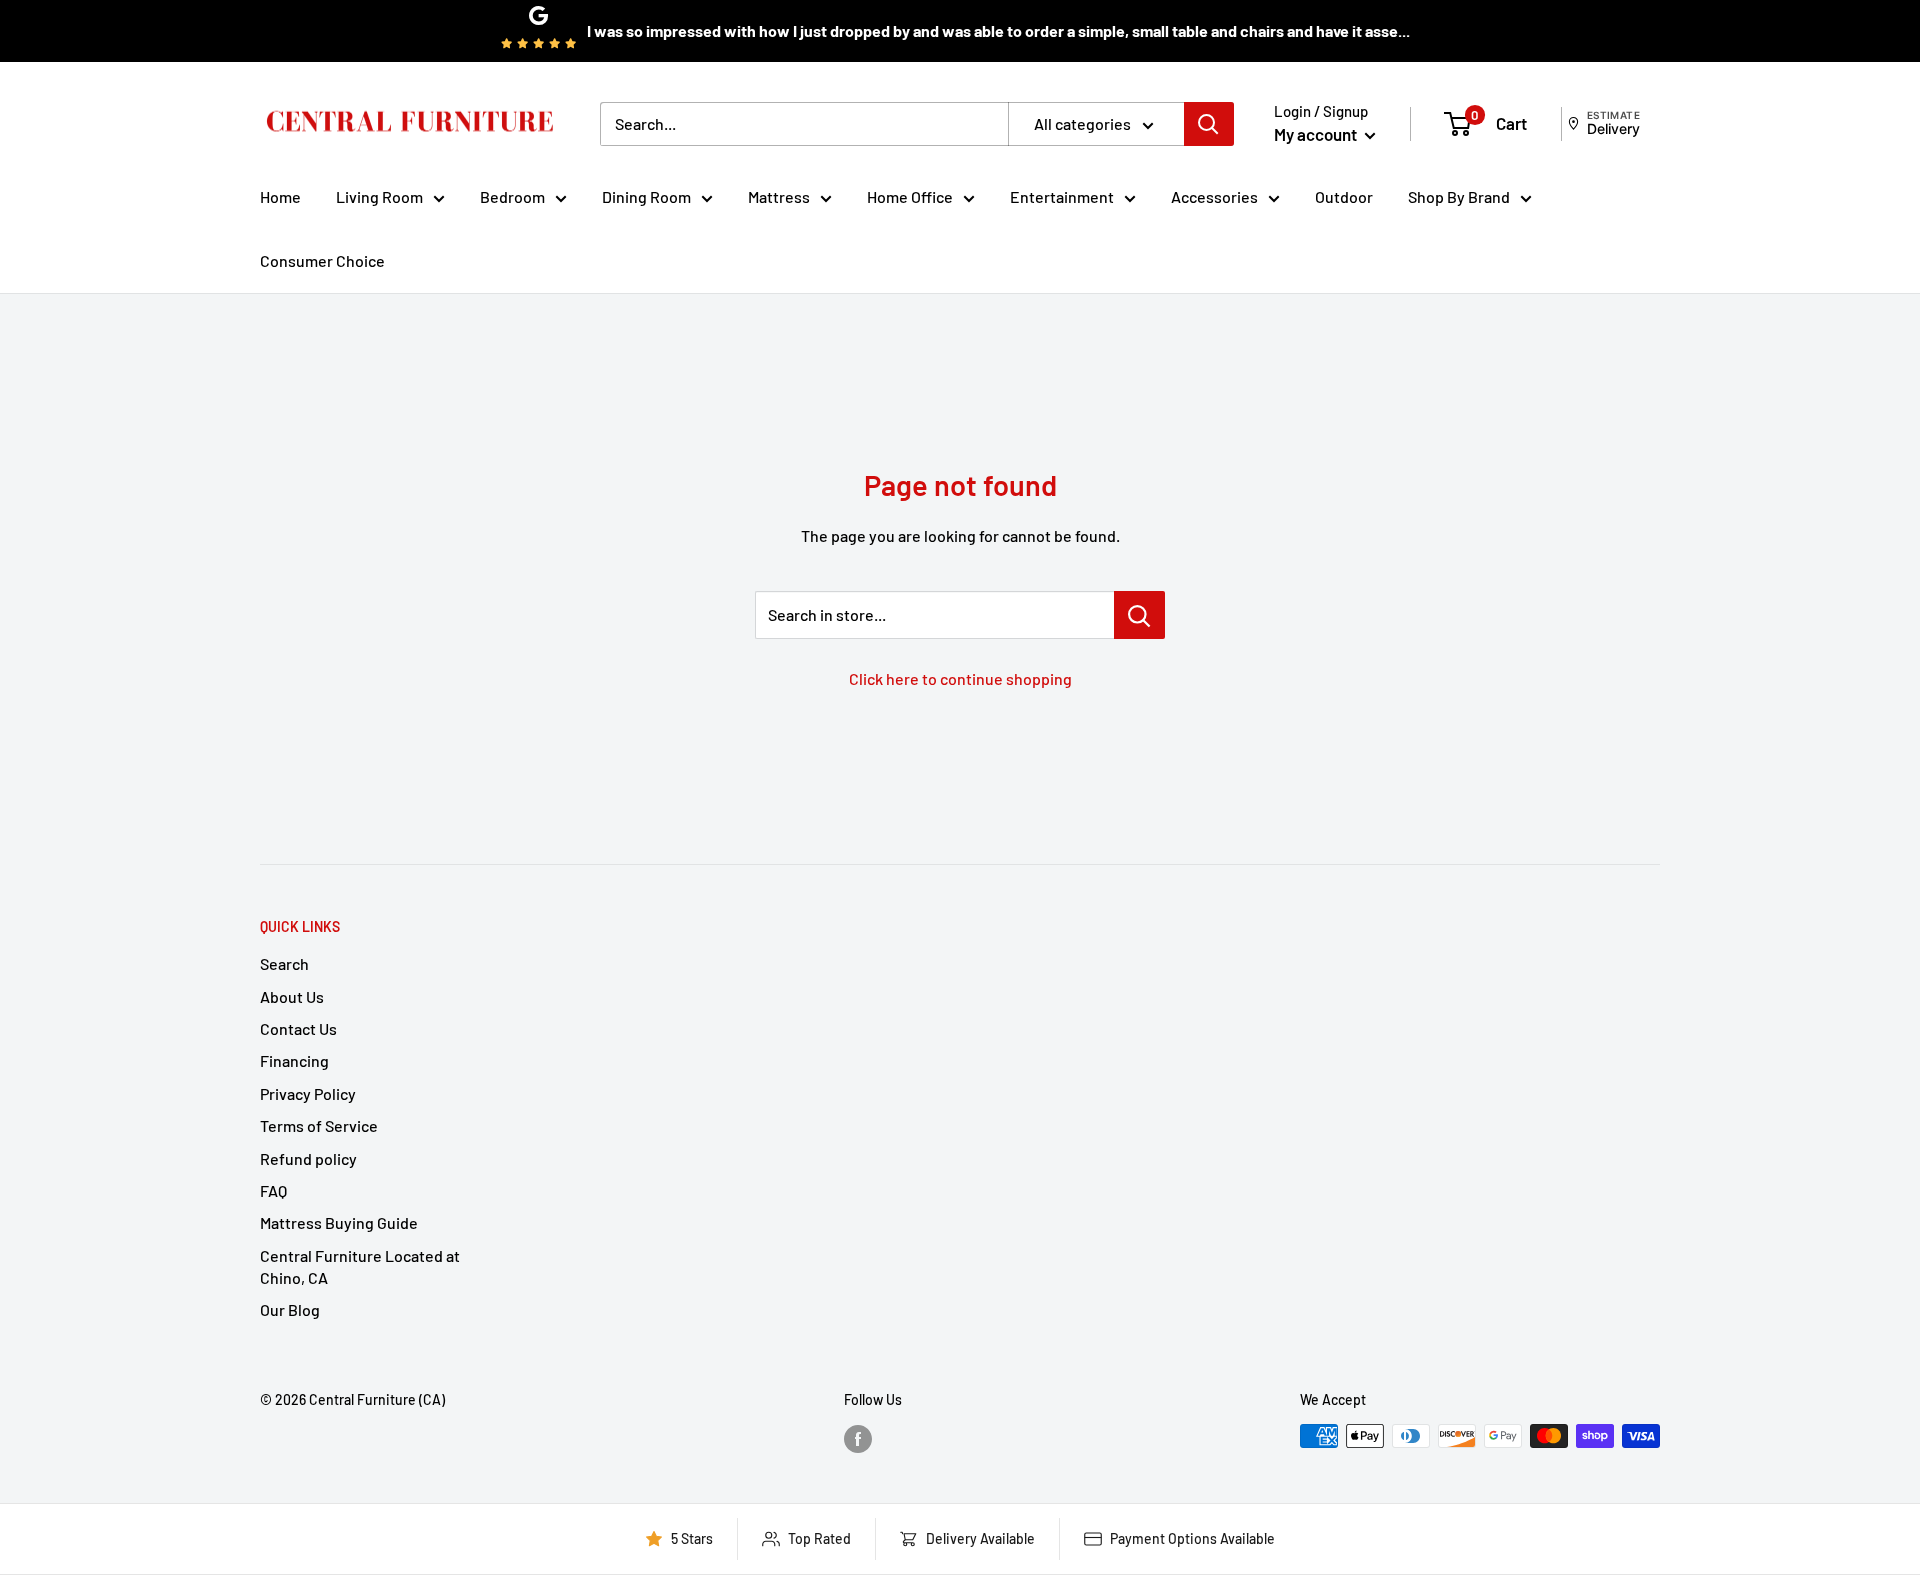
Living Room (379, 196)
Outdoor (1344, 196)
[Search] (1209, 124)
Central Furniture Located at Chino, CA (360, 1266)
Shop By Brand (1459, 196)
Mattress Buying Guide (339, 1222)
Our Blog (290, 1309)
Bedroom (512, 196)
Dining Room (646, 196)
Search (284, 963)
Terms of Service (319, 1125)
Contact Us (298, 1028)
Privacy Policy (308, 1093)
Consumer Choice (322, 260)
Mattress (779, 196)
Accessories (1214, 196)
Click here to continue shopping (960, 678)
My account (1317, 134)
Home (280, 196)
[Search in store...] (1139, 615)
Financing (294, 1060)
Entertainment (1062, 196)
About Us (292, 996)
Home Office (910, 196)
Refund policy (308, 1158)
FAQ (273, 1190)
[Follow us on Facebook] (858, 1438)
